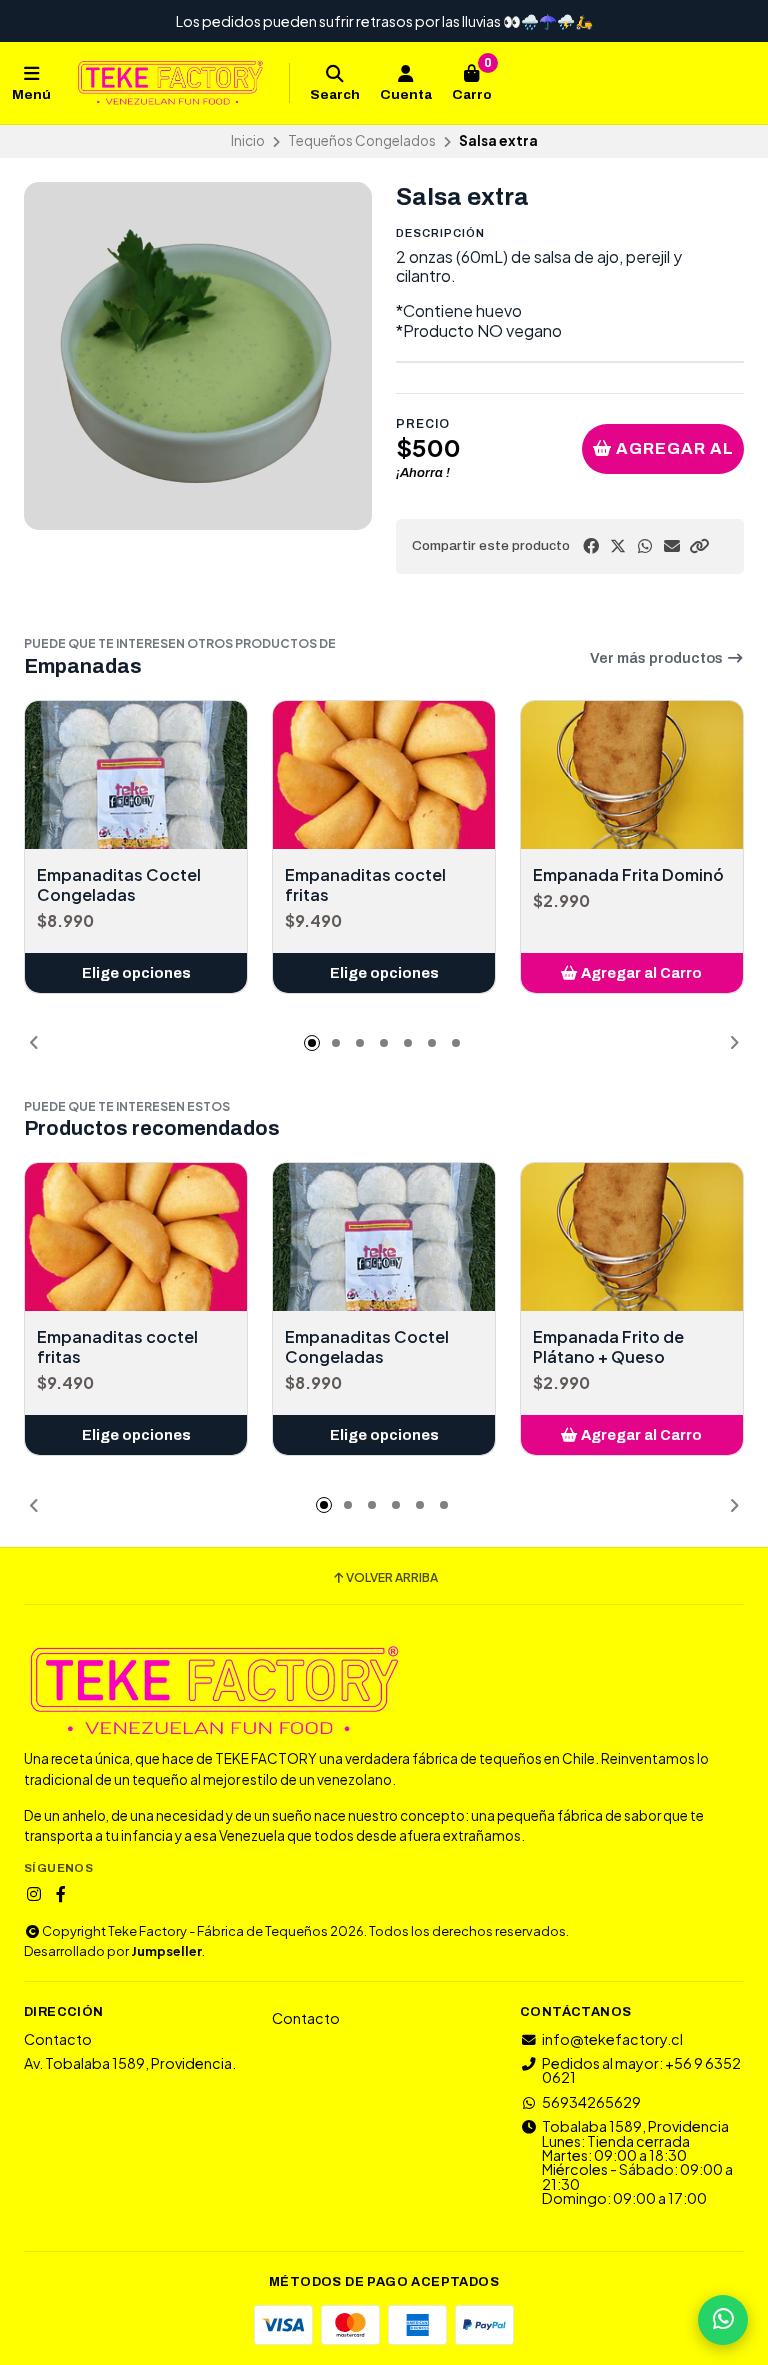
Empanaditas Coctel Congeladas (119, 885)
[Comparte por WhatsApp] (645, 546)
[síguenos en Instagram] (34, 1894)
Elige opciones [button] (136, 973)
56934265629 (591, 2102)
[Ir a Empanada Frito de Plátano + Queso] (632, 1237)
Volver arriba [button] (392, 1578)
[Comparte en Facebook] (591, 546)
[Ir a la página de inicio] (170, 83)
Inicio (248, 140)
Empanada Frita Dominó (628, 875)
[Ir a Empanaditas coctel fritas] (384, 775)
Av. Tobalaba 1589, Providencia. (130, 2063)
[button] (699, 546)
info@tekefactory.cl (612, 2039)
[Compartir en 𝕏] (618, 546)
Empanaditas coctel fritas (365, 885)
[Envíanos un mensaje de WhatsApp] (723, 2320)
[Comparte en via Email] (672, 546)
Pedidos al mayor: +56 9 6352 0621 (641, 2070)
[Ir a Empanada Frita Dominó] (632, 775)
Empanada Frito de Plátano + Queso (608, 1347)
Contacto (58, 2039)
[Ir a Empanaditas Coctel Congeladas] (136, 775)
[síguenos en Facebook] (61, 1894)
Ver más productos (658, 658)
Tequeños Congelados (362, 140)
